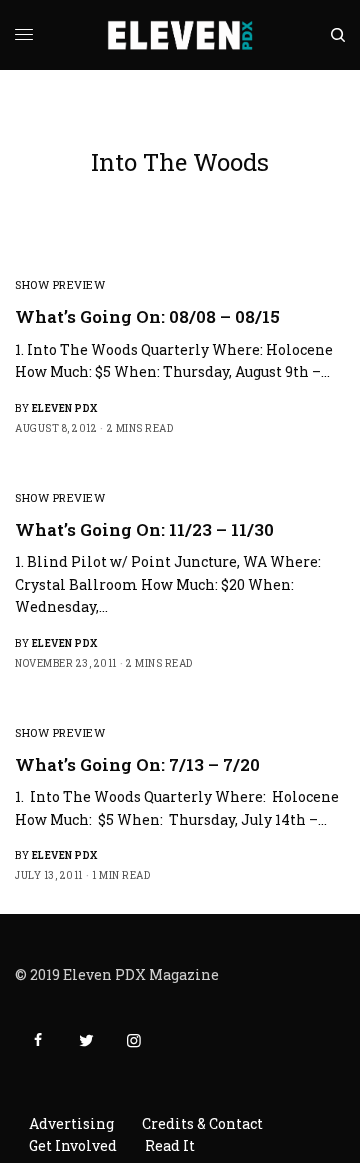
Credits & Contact (202, 1123)
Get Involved (73, 1145)
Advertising (71, 1123)
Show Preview (60, 284)
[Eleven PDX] (180, 35)
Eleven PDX (65, 408)
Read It (170, 1145)
